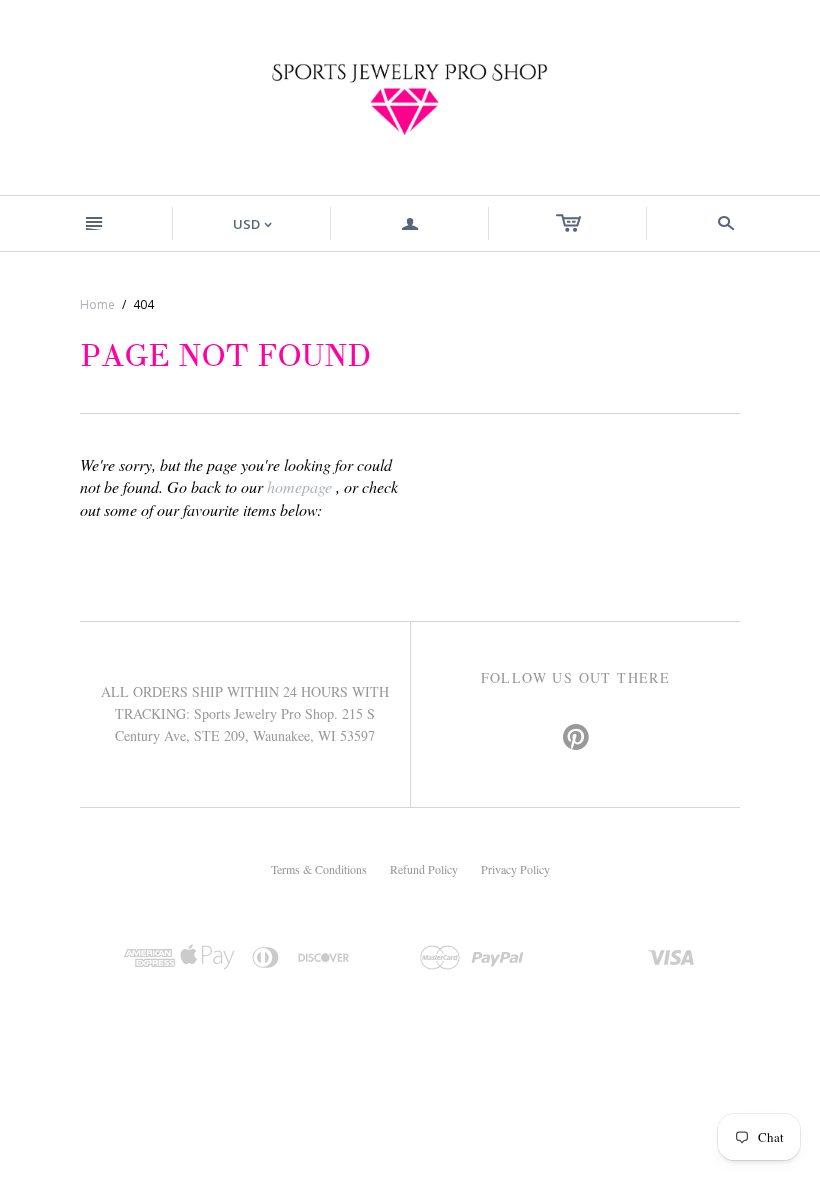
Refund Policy (424, 869)
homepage (299, 486)
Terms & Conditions (319, 869)
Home (97, 304)
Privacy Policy (515, 869)
